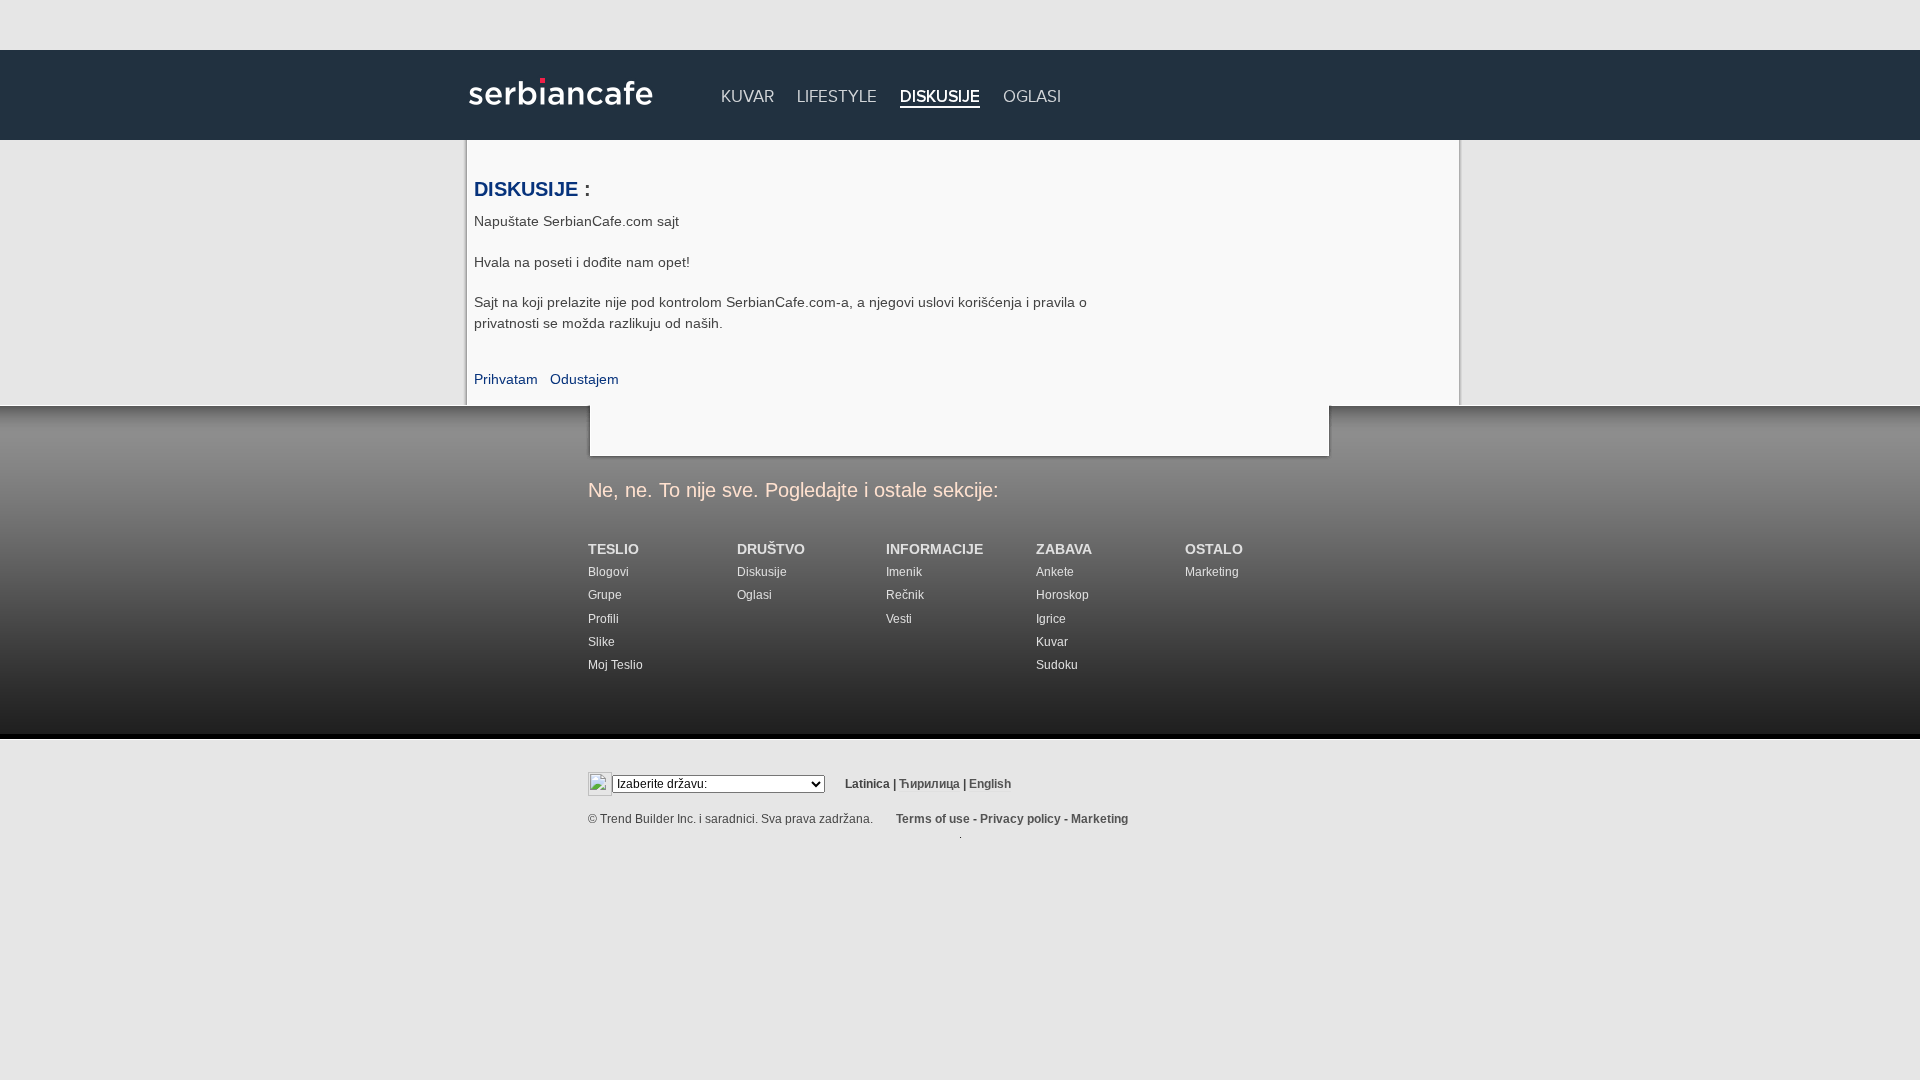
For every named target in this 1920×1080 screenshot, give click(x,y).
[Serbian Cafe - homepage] (561, 112)
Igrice (1051, 619)
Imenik (904, 572)
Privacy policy (1020, 819)
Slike (601, 642)
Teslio (613, 549)
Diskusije (940, 97)
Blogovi (608, 572)
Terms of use (933, 819)
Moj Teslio (615, 665)
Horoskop (1062, 595)
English (990, 784)
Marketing (1212, 572)
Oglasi (1032, 93)
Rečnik (905, 595)
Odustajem (584, 379)
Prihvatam (506, 379)
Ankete (1055, 572)
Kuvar (747, 93)
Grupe (605, 595)
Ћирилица (929, 784)
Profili (603, 619)
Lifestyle (837, 93)
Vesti (899, 619)
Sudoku (1057, 665)
